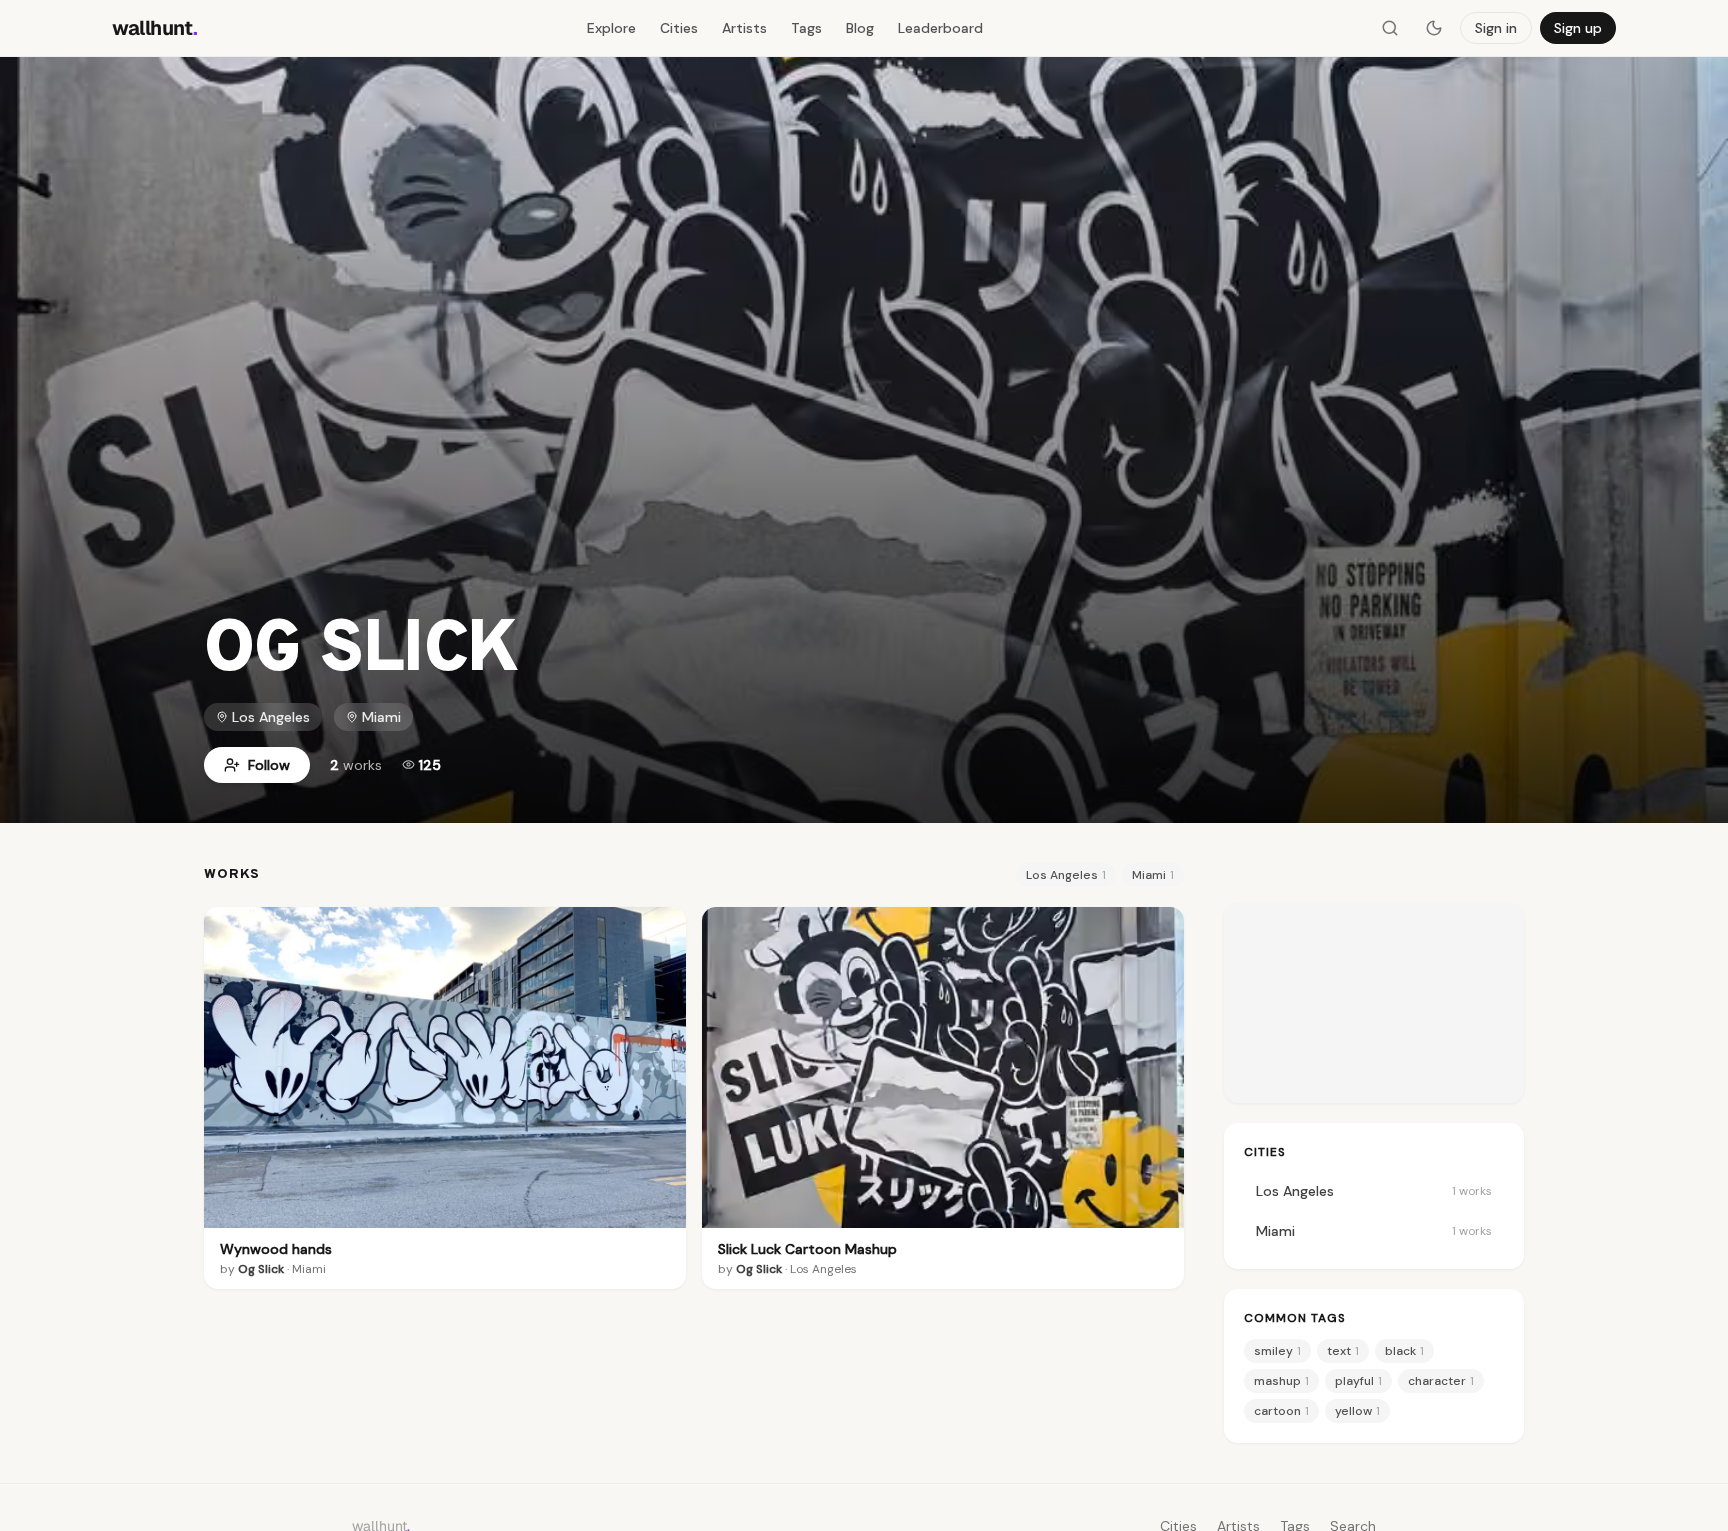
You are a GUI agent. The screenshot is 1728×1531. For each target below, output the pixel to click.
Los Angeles (271, 717)
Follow (269, 765)
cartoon (1281, 1411)
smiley (1277, 1351)
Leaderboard (940, 28)
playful (1358, 1381)
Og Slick (261, 1269)
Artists (744, 28)
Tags (806, 28)
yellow (1357, 1411)
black (1404, 1351)
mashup (1281, 1381)
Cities (679, 28)
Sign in (1496, 28)
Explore (611, 28)
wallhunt (155, 28)
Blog (860, 28)
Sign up (1578, 28)
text (1343, 1351)
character (1441, 1381)
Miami (381, 717)
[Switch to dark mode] (1434, 28)
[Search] (1390, 28)
